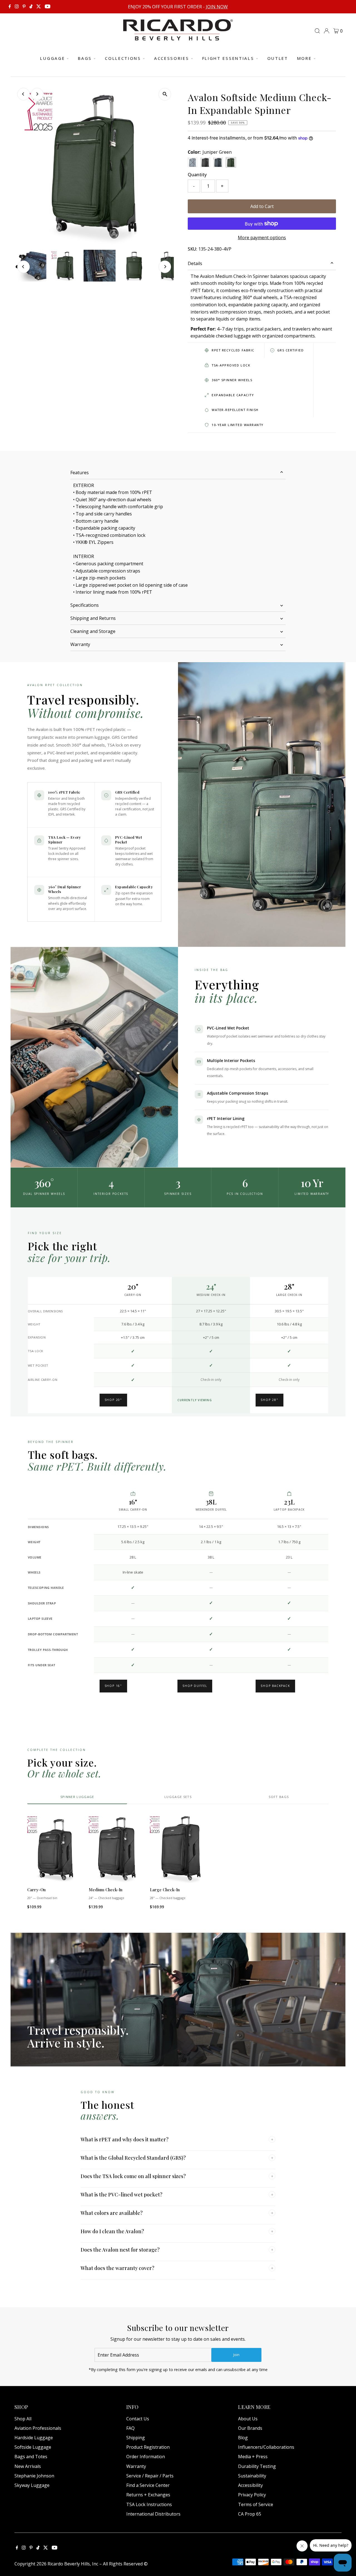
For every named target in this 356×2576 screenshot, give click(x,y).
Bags (85, 58)
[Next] (37, 94)
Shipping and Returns (93, 618)
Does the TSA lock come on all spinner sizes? (177, 2176)
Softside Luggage (33, 2447)
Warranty (80, 644)
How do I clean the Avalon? (177, 2231)
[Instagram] (17, 7)
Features (80, 473)
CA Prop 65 (250, 2514)
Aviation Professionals (38, 2428)
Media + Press (253, 2457)
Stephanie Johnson (34, 2476)
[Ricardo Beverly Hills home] (178, 36)
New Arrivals (28, 2466)
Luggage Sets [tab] (178, 1797)
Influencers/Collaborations (266, 2447)
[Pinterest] (24, 7)
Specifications (85, 605)
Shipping (136, 2438)
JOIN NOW (217, 7)
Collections (123, 58)
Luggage (52, 58)
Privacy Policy (252, 2495)
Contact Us (138, 2419)
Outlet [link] (278, 58)
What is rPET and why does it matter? (177, 2139)
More (304, 58)
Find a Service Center (148, 2485)
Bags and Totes (31, 2457)
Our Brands (250, 2428)
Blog (243, 2438)
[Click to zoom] (165, 94)
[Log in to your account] (327, 31)
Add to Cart (262, 206)
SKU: (192, 249)
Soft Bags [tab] (279, 1797)
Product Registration (148, 2447)
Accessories (172, 58)
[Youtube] (48, 7)
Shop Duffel (195, 1686)
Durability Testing (257, 2466)
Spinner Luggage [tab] (77, 1797)
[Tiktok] (31, 7)
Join (236, 2355)
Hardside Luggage (34, 2438)
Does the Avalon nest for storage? (177, 2250)
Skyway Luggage (32, 2485)
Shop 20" (113, 1400)
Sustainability (252, 2476)
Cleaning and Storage (93, 631)
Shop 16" (113, 1686)
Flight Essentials (228, 58)
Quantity (197, 175)
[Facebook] (10, 7)
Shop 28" (269, 1400)
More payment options (262, 238)
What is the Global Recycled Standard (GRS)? (177, 2158)
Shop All (23, 2419)
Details (195, 263)
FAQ (130, 2428)
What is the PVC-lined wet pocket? (177, 2195)
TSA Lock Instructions (149, 2504)
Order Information (146, 2457)
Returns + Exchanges (148, 2495)
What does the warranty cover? (177, 2268)
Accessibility (250, 2485)
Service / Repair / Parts (150, 2476)
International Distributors (153, 2514)
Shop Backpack (275, 1686)
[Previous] (24, 94)
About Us (248, 2419)
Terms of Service (256, 2504)
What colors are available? (177, 2213)
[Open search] (317, 31)
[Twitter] (39, 7)
